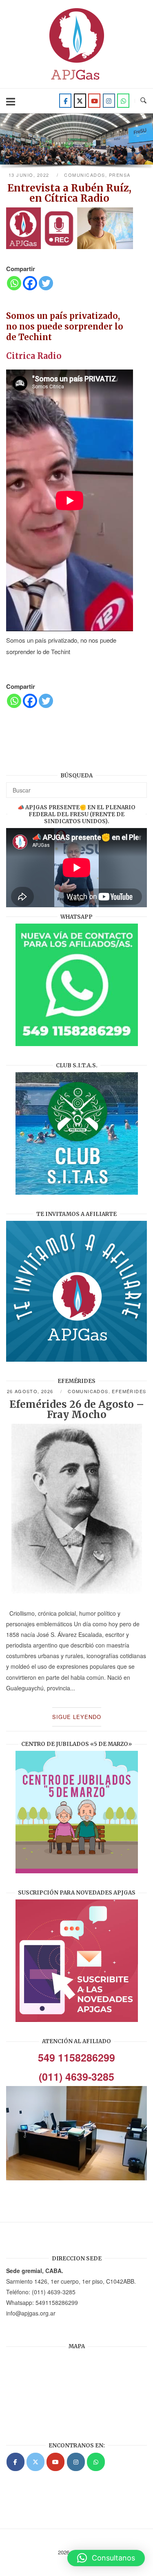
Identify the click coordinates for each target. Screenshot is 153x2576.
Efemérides (129, 1391)
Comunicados (85, 175)
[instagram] (109, 101)
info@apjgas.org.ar (31, 2313)
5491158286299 (57, 2302)
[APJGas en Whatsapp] (123, 101)
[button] (106, 2558)
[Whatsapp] (14, 283)
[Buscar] (138, 786)
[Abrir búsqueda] (143, 101)
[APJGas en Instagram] (76, 2462)
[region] (76, 142)
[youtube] (94, 101)
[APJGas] (16, 2462)
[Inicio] (77, 82)
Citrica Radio (34, 356)
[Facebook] (65, 101)
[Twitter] (80, 101)
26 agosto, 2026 (31, 1391)
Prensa (120, 175)
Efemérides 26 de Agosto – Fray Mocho (77, 1409)
